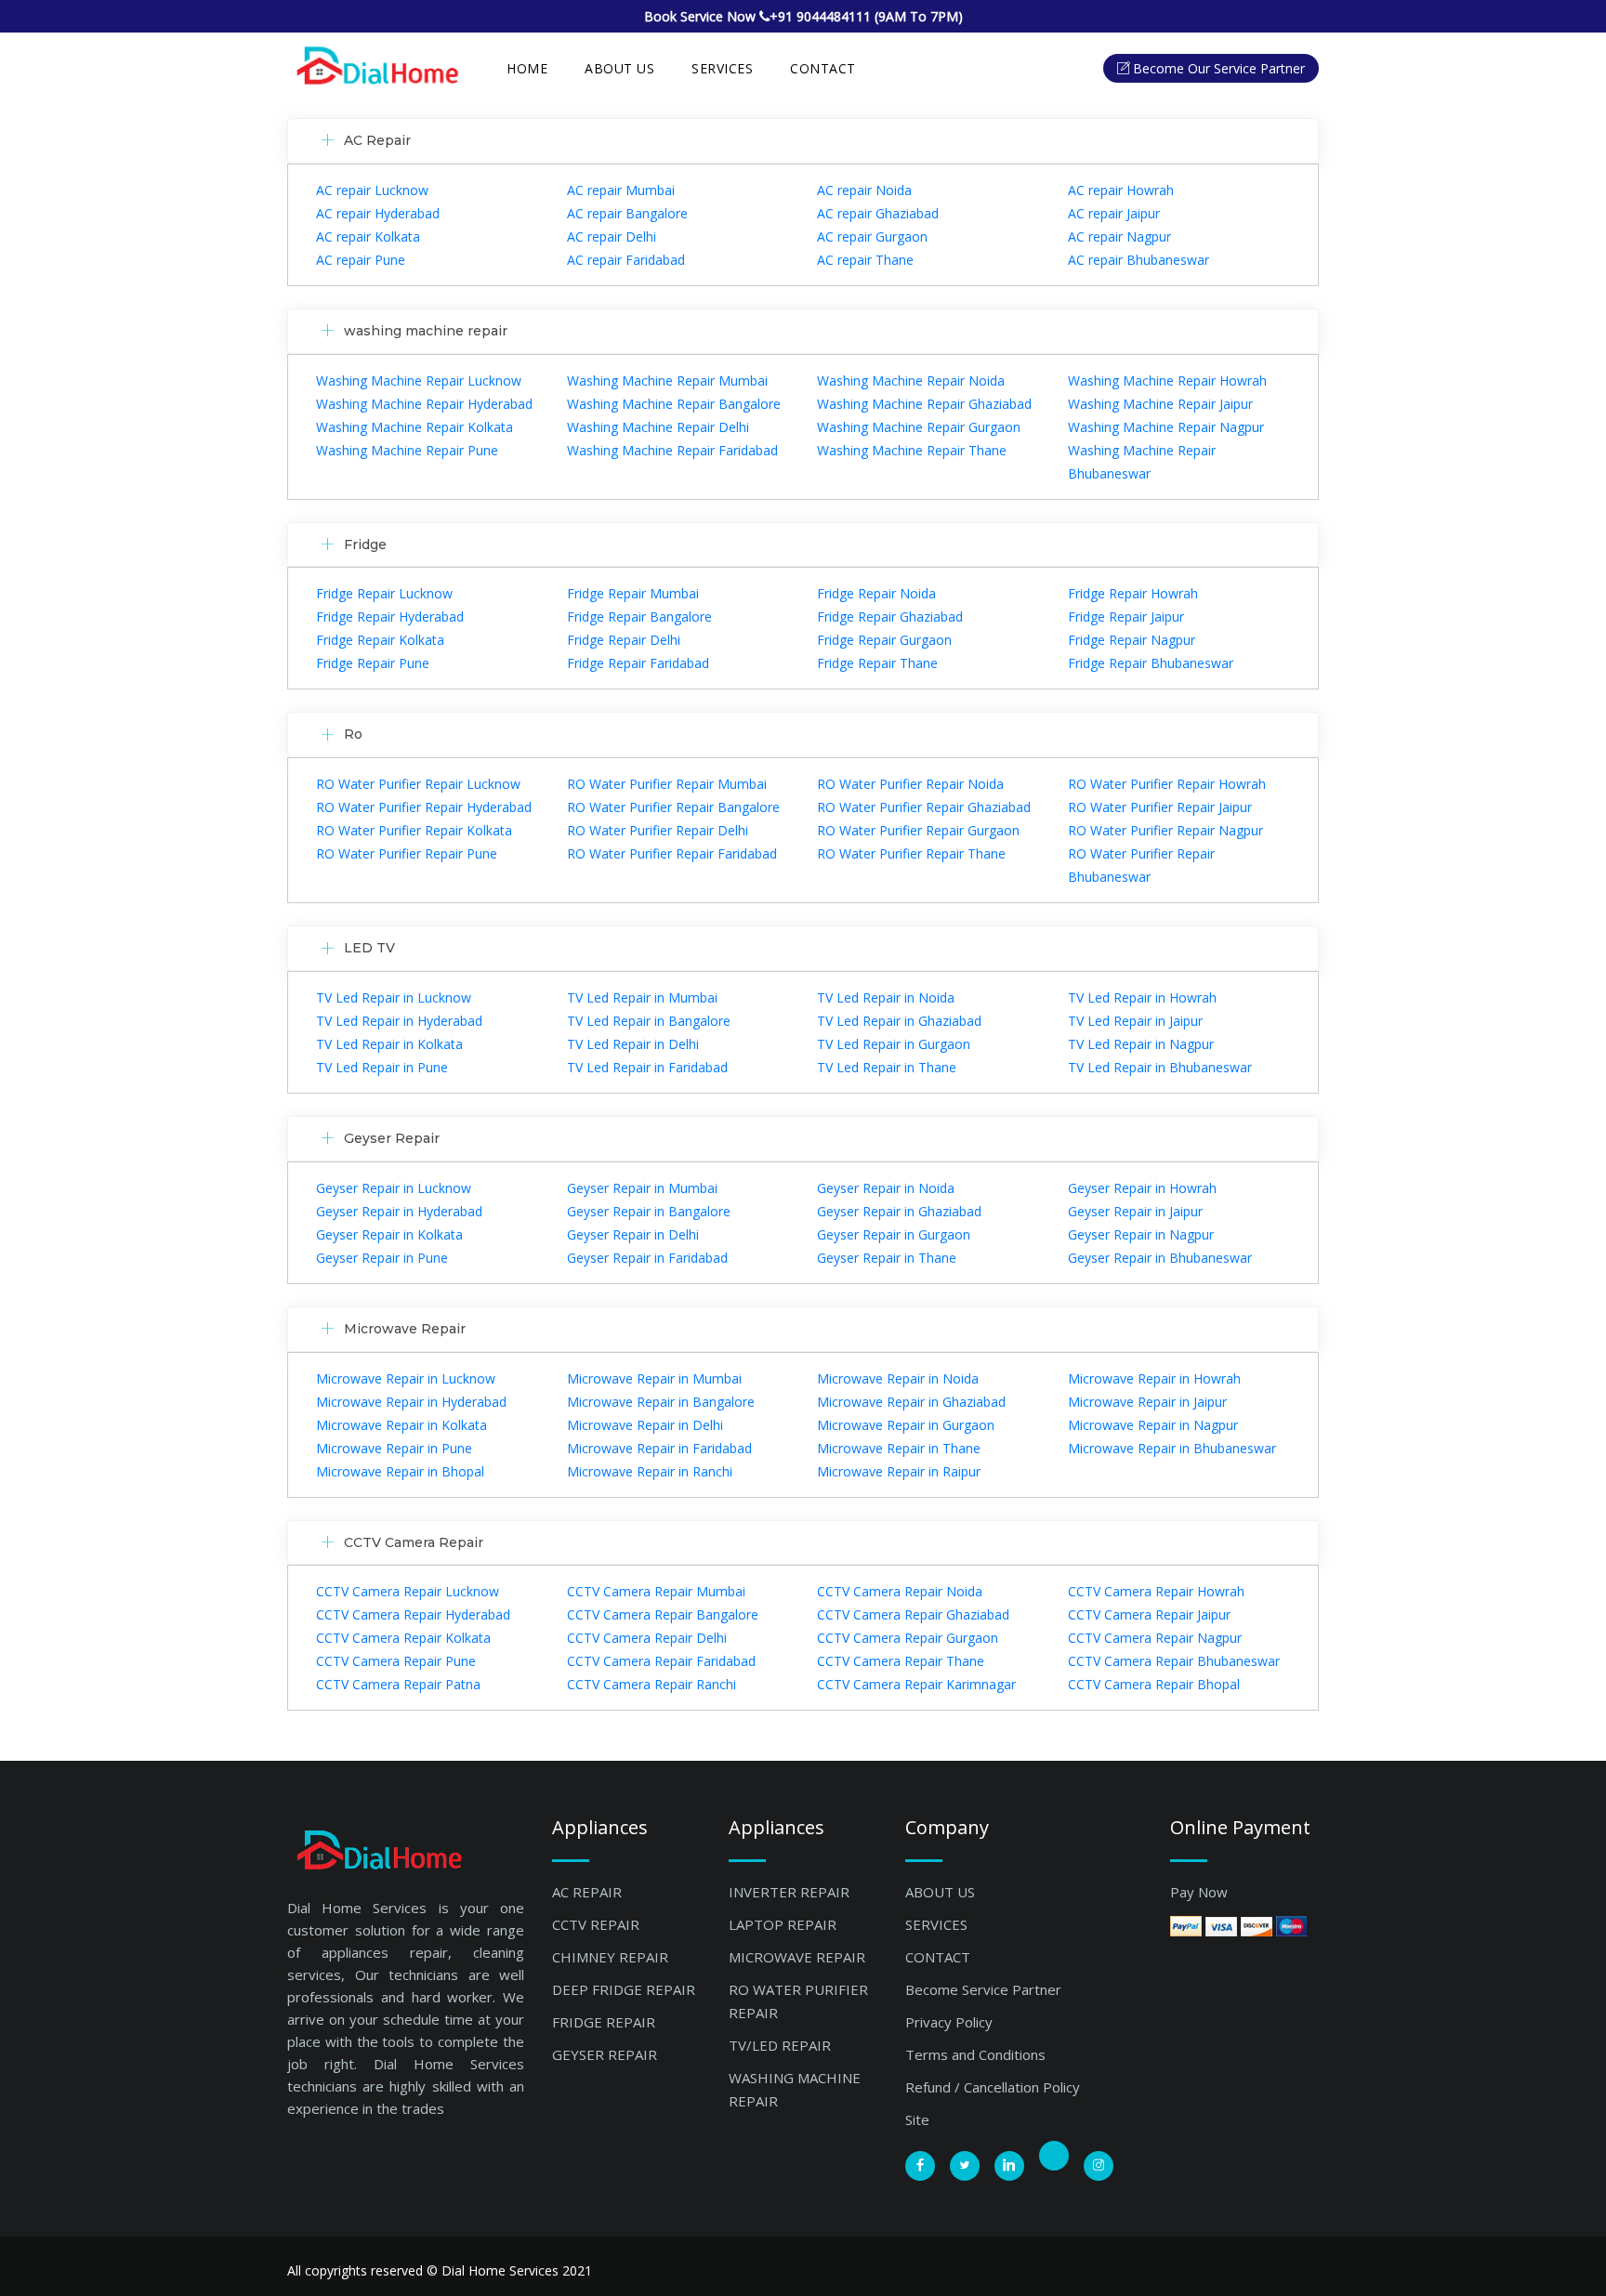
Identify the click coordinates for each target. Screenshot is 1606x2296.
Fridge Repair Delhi (624, 640)
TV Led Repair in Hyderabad (399, 1021)
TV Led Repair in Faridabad (647, 1067)
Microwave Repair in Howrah (1154, 1378)
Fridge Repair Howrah (1133, 593)
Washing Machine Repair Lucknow (419, 380)
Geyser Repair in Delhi (633, 1234)
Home (527, 68)
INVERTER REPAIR (789, 1892)
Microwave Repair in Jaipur (1147, 1402)
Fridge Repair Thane (877, 663)
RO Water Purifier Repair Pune (407, 853)
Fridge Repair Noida (876, 593)
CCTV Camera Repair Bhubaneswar (1174, 1661)
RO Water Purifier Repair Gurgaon (918, 830)
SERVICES (722, 68)
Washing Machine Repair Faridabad (672, 450)
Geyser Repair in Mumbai (642, 1188)
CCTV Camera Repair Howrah (1156, 1591)
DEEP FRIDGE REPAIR (624, 1989)
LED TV (369, 948)
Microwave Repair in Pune (394, 1448)
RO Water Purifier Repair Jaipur (1160, 807)
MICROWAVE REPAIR (797, 1957)
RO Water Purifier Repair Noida (910, 784)
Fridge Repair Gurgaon (884, 640)
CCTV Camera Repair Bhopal (1154, 1684)
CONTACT (938, 1957)
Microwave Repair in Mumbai (654, 1378)
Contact (823, 68)
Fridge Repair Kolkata (380, 640)
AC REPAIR (587, 1892)
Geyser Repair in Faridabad (647, 1258)
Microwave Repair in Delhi (645, 1425)
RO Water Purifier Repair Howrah (1167, 784)
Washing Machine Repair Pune (407, 450)
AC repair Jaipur (1114, 213)
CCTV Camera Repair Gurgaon (908, 1638)
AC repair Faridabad (626, 260)
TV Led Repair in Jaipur (1135, 1021)
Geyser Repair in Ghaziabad (899, 1211)
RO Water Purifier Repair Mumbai (667, 784)
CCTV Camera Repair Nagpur (1155, 1638)
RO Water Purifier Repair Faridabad (672, 853)
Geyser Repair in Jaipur (1135, 1211)
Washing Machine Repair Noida (911, 380)
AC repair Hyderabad (378, 213)
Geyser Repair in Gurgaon (894, 1234)
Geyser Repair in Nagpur (1141, 1234)
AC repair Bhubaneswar (1139, 260)
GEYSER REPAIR (605, 2054)
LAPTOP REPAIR (783, 1924)
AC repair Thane (865, 260)
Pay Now (1199, 1892)
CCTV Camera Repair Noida (900, 1591)
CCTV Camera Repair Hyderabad (413, 1614)
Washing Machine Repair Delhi (658, 427)
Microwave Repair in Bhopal (400, 1471)
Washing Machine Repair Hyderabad (424, 404)
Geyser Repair (392, 1138)
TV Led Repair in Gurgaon (894, 1044)
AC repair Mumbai (621, 190)
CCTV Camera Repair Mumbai (656, 1591)
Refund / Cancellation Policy (993, 2087)
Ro (353, 734)
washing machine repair (426, 331)
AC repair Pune (361, 260)
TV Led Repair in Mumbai (642, 997)
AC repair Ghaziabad (878, 213)
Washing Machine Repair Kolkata (415, 427)
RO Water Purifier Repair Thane (911, 853)
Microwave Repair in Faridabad (659, 1448)
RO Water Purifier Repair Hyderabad (424, 807)
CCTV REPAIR (596, 1924)
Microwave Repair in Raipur (899, 1471)
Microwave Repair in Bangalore (661, 1402)
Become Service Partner (983, 1989)
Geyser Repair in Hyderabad (399, 1211)
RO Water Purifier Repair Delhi (658, 830)
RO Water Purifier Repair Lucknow (418, 784)
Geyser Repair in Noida (886, 1188)
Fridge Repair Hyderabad (390, 617)
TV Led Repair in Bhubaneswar (1160, 1067)
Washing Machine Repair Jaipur (1160, 404)
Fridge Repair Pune (373, 663)
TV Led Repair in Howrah (1142, 997)
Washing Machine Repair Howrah (1167, 380)
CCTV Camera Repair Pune (396, 1661)
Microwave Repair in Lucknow (406, 1378)
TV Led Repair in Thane (887, 1067)
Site (917, 2119)
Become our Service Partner (1219, 68)
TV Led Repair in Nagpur (1141, 1044)
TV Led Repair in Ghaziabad (899, 1021)
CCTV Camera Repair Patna (398, 1684)
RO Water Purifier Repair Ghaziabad (924, 807)
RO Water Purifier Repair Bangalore (673, 807)
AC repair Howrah (1121, 190)
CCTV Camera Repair (414, 1542)
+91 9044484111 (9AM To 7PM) (866, 16)
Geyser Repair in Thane (887, 1258)
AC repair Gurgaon (872, 236)
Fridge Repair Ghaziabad (890, 617)
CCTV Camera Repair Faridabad (661, 1661)
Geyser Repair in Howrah (1142, 1188)
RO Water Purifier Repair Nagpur (1165, 830)
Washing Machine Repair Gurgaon (919, 427)
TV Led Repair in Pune (382, 1067)
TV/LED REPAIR (780, 2045)
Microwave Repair (405, 1329)
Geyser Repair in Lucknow (394, 1188)
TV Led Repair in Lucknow (394, 997)
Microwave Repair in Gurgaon (906, 1425)
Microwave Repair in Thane (899, 1448)
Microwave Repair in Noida (898, 1378)
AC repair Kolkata (368, 236)
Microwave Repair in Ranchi (650, 1471)
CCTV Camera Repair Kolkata (403, 1638)
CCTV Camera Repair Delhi (647, 1638)
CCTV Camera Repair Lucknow (408, 1591)
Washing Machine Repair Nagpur (1166, 427)
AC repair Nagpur (1119, 236)
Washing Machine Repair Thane (912, 450)
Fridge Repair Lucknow (384, 593)
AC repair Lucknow (372, 190)
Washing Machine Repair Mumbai (667, 380)
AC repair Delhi (612, 236)
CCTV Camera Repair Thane (901, 1661)
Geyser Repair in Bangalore (649, 1211)
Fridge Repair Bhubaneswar (1151, 663)
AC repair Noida (864, 190)
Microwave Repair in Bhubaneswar (1172, 1448)
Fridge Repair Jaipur (1126, 617)
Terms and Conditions (975, 2054)
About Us (619, 68)
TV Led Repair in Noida (886, 997)
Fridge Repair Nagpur (1132, 640)
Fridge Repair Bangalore (639, 617)
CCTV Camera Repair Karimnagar (916, 1684)
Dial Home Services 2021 (517, 2270)
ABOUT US (940, 1892)
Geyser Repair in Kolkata (389, 1234)
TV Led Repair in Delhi (633, 1044)
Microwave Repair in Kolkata (401, 1425)
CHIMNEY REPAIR (610, 1957)
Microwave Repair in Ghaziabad (911, 1402)
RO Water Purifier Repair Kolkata (414, 830)
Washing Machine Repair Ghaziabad (924, 404)
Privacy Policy (949, 2022)
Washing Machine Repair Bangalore (674, 404)
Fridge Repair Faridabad (638, 663)
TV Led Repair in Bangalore (649, 1021)
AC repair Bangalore (627, 213)
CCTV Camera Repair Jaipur (1149, 1614)
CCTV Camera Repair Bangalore (663, 1614)
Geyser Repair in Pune (382, 1258)
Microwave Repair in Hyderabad (411, 1402)
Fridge (365, 544)
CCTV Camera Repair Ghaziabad (913, 1614)
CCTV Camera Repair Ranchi (652, 1684)
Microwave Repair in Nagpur (1153, 1425)
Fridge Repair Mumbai (633, 593)
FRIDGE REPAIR (604, 2022)
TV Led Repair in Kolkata (389, 1044)
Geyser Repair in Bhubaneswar (1160, 1258)
